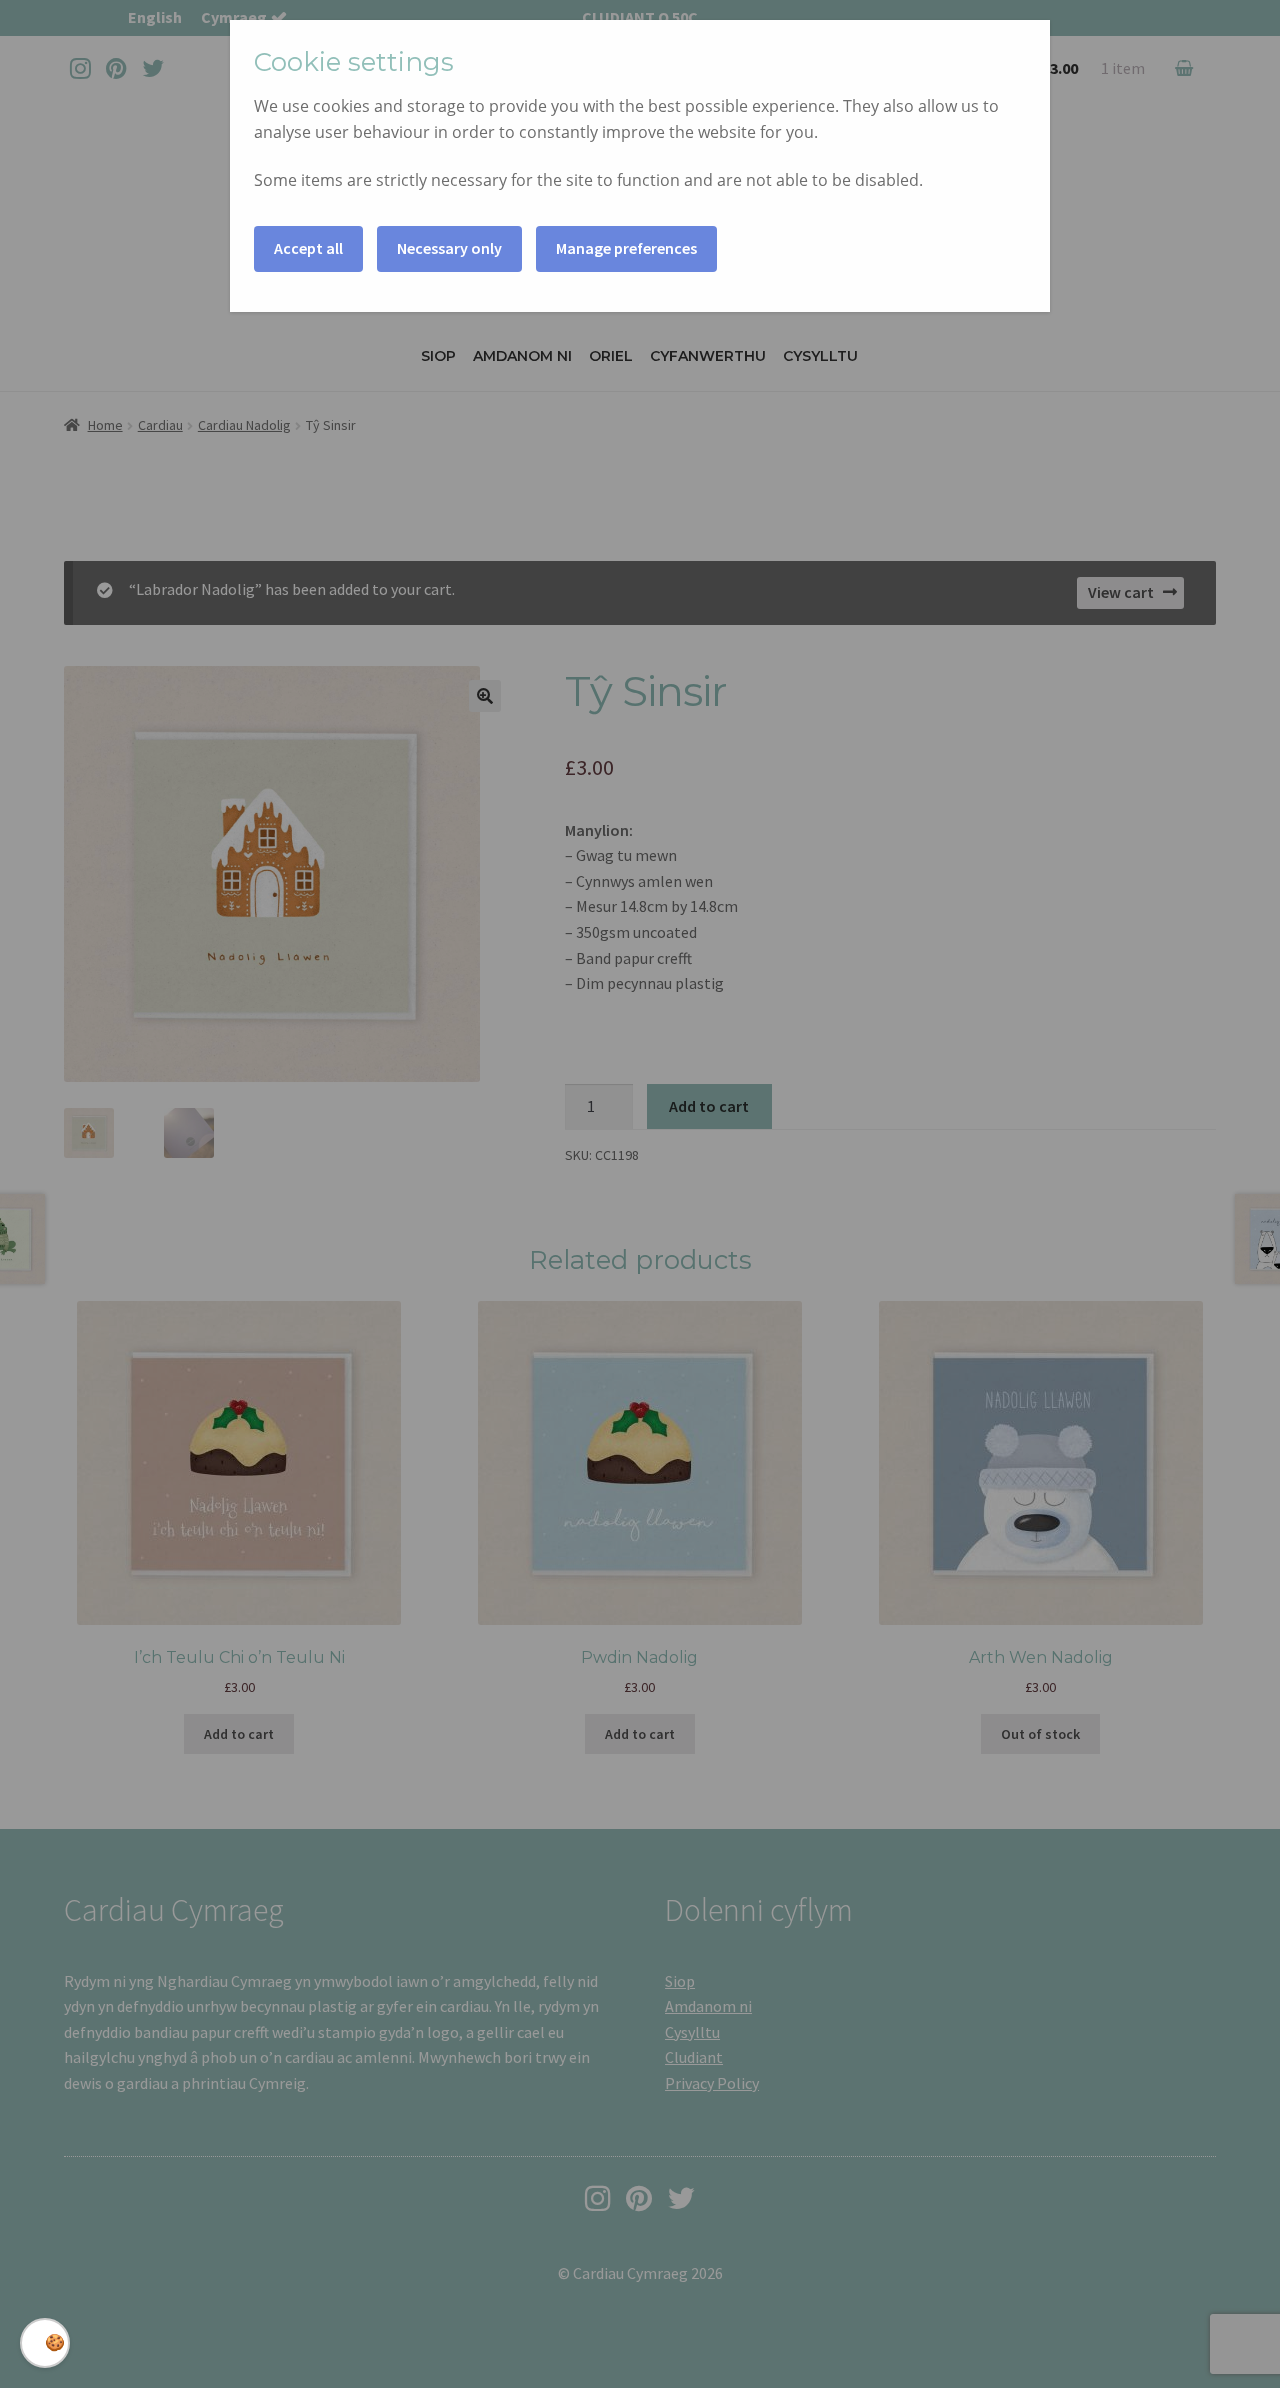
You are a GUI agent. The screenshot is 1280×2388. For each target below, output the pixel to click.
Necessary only (449, 248)
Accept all (308, 248)
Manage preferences (626, 248)
